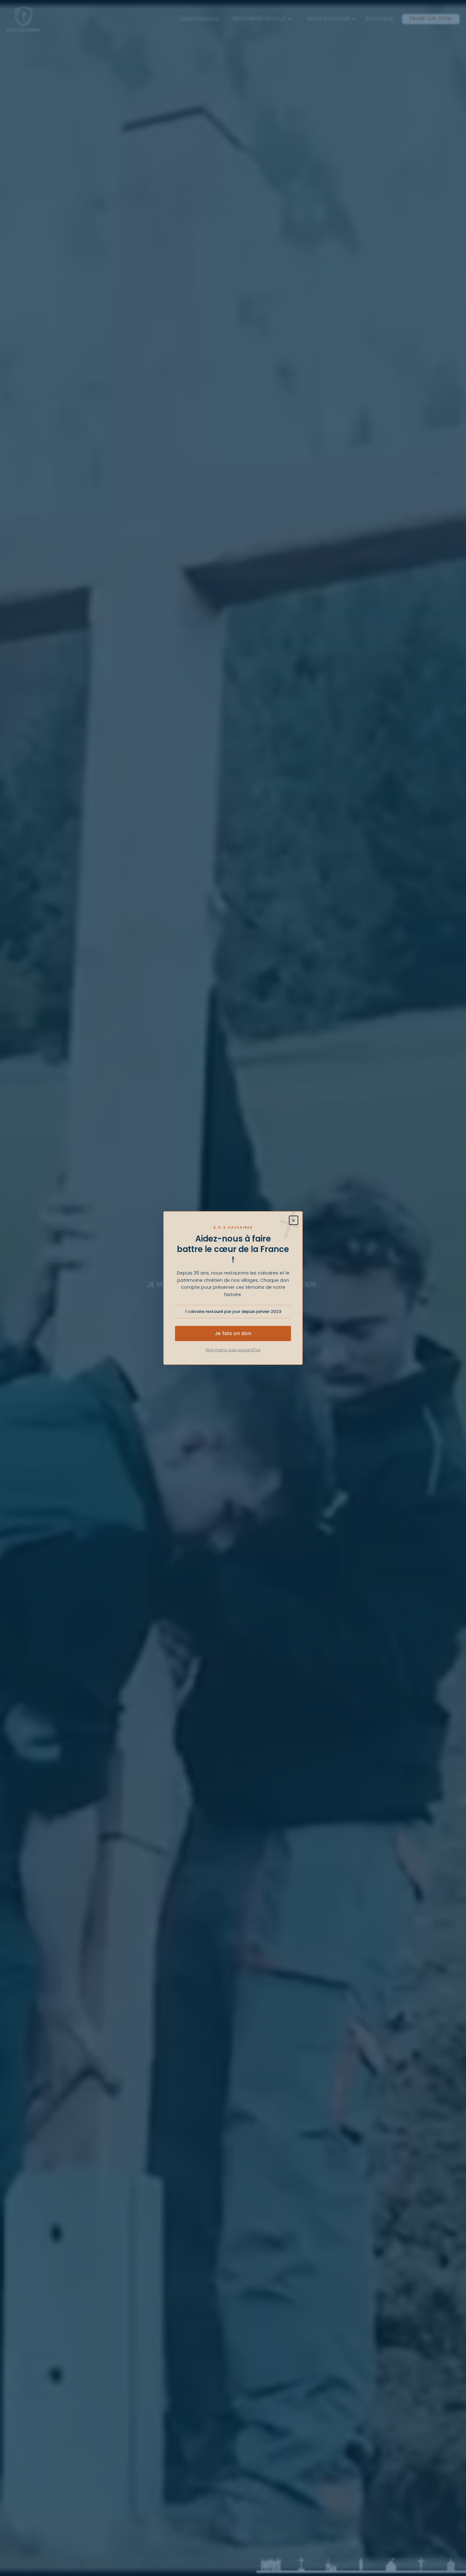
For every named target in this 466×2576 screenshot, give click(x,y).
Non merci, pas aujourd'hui (233, 1350)
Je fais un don (233, 1333)
